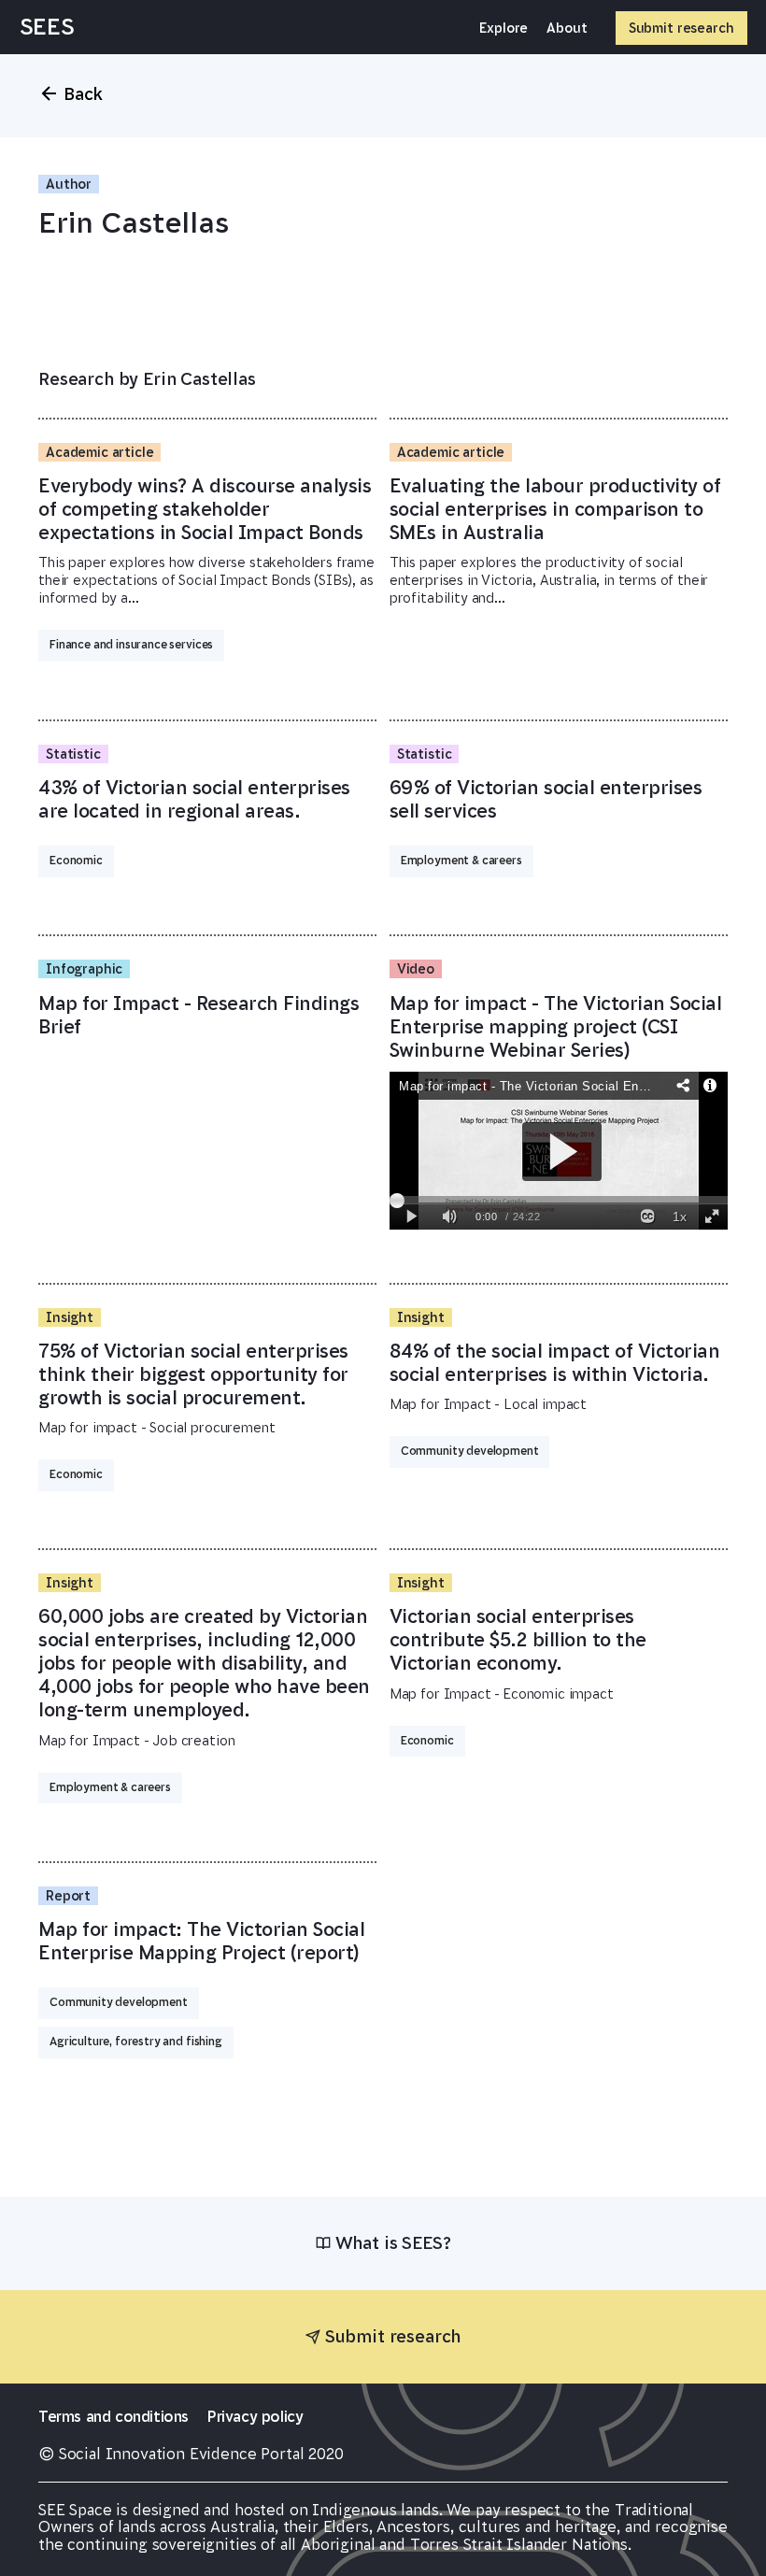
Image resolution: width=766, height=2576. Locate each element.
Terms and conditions (113, 2416)
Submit (681, 28)
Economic (76, 861)
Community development (470, 1451)
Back (83, 94)
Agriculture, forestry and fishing (136, 2042)
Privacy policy (255, 2416)
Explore (504, 28)
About (567, 28)
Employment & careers (461, 861)
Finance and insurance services (131, 645)
